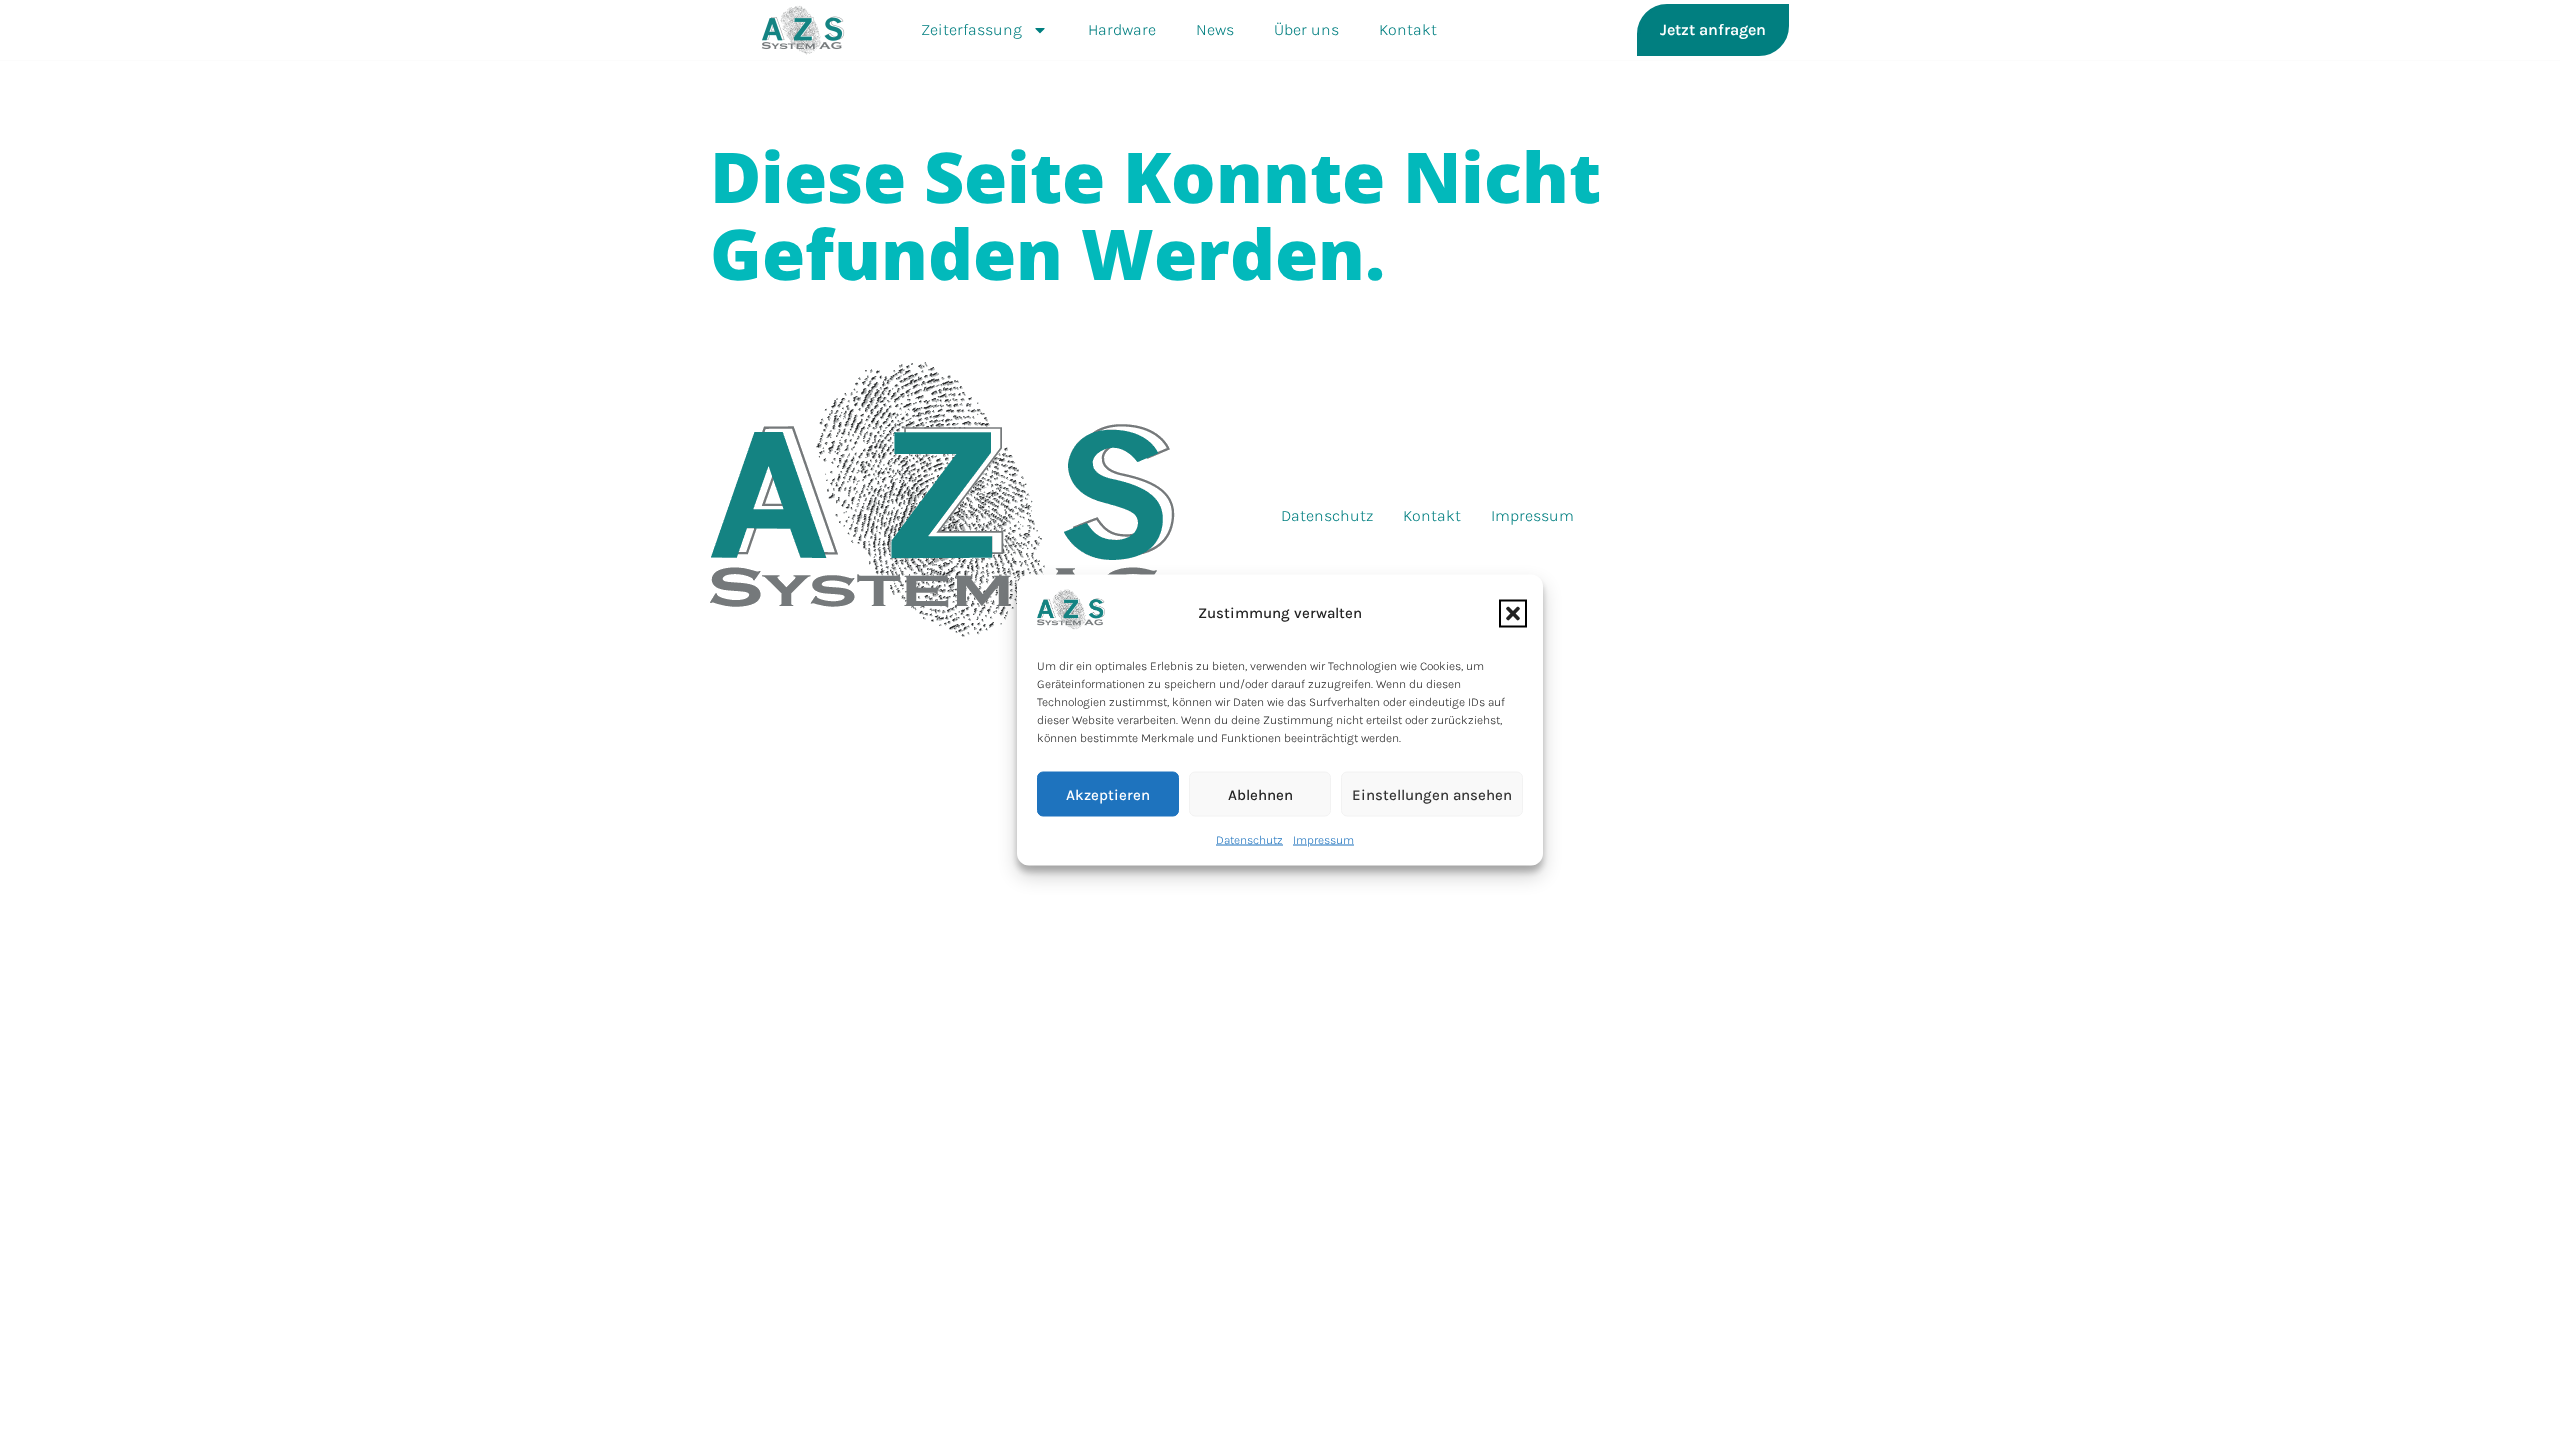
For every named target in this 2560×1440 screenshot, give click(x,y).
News (1215, 29)
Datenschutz (1249, 840)
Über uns (1306, 29)
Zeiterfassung (971, 29)
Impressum (1323, 840)
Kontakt (1408, 29)
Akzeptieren (1108, 794)
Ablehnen (1260, 794)
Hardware (1122, 29)
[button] (1513, 613)
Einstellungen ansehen (1432, 794)
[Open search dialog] (1826, 30)
